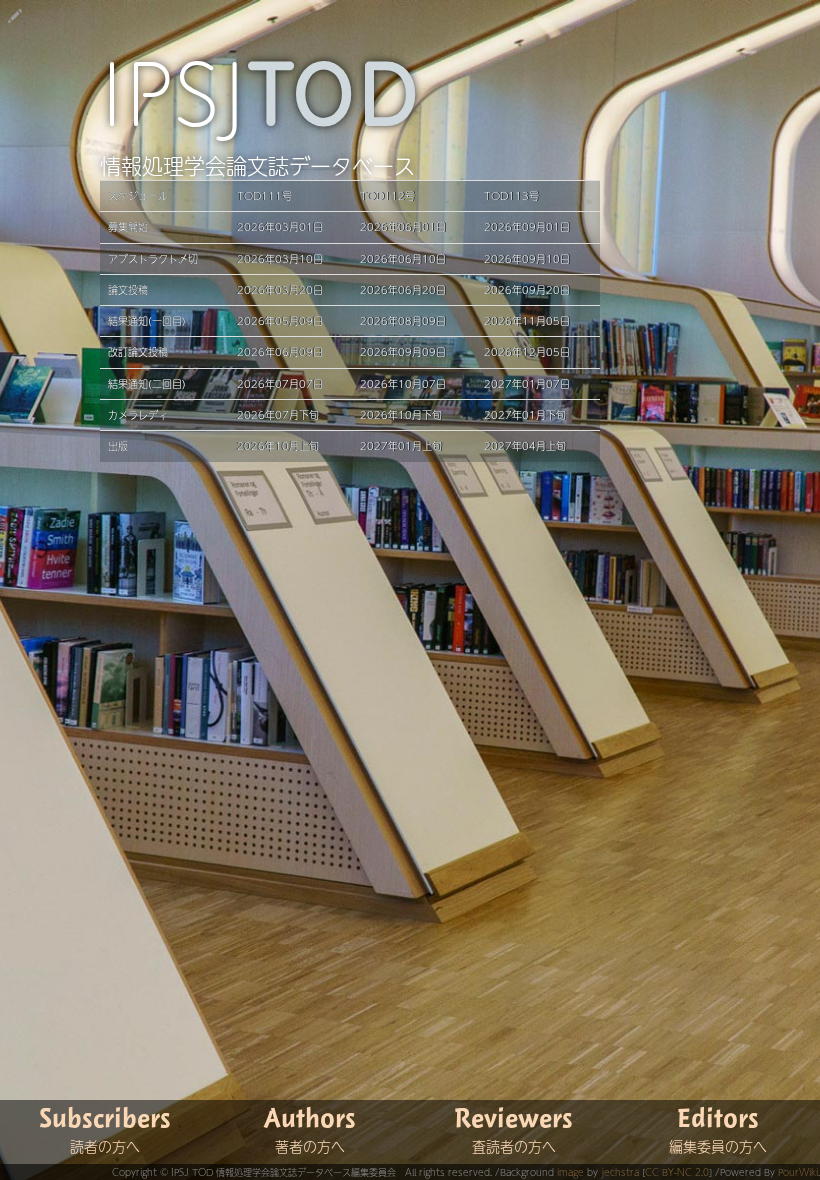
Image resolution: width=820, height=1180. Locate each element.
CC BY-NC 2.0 (677, 1172)
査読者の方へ (514, 1146)
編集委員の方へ (718, 1146)
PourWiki (798, 1172)
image (570, 1172)
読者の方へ (105, 1146)
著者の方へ (310, 1146)
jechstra (620, 1172)
